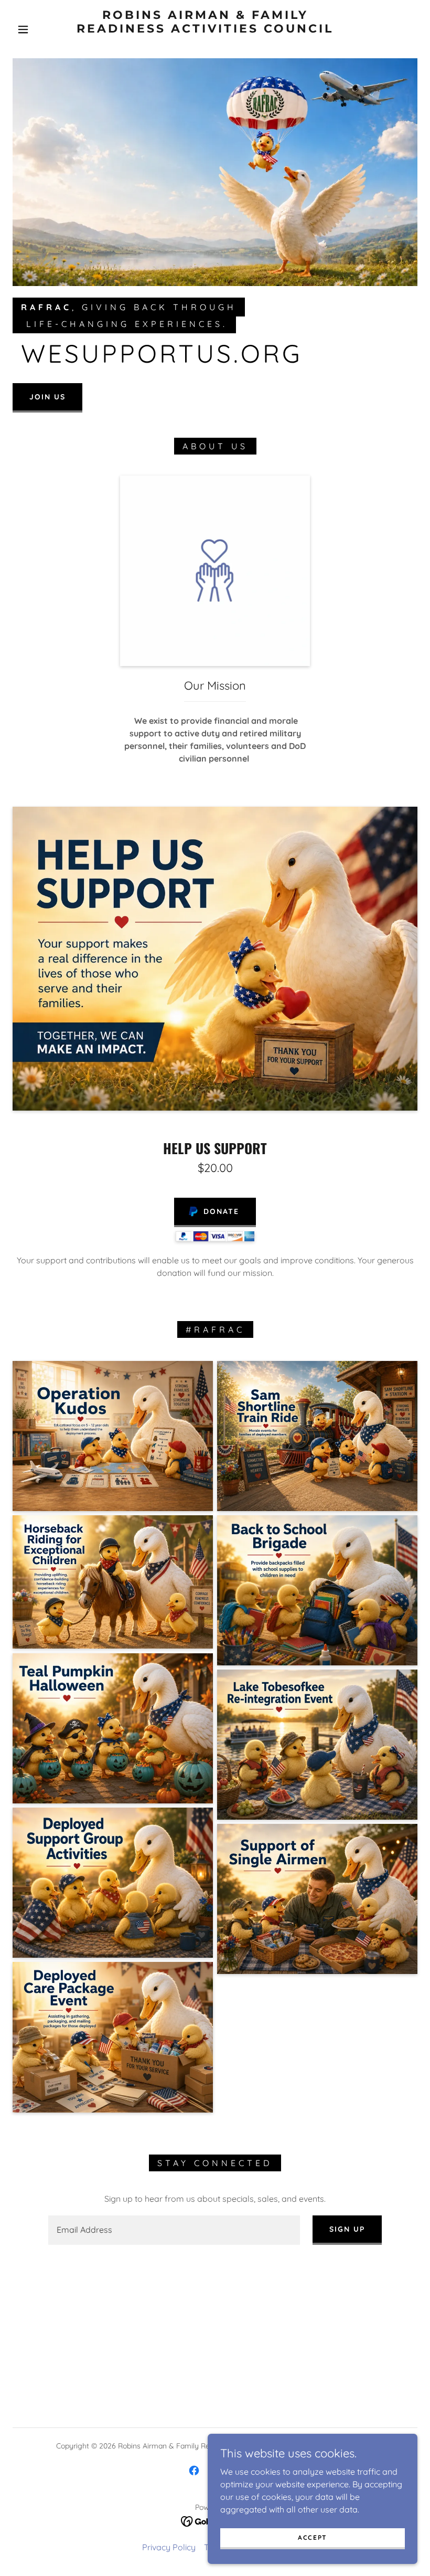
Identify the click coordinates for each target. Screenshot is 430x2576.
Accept (313, 2537)
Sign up (347, 2229)
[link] (205, 44)
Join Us (47, 397)
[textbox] (174, 2230)
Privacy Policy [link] (169, 2547)
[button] (23, 29)
